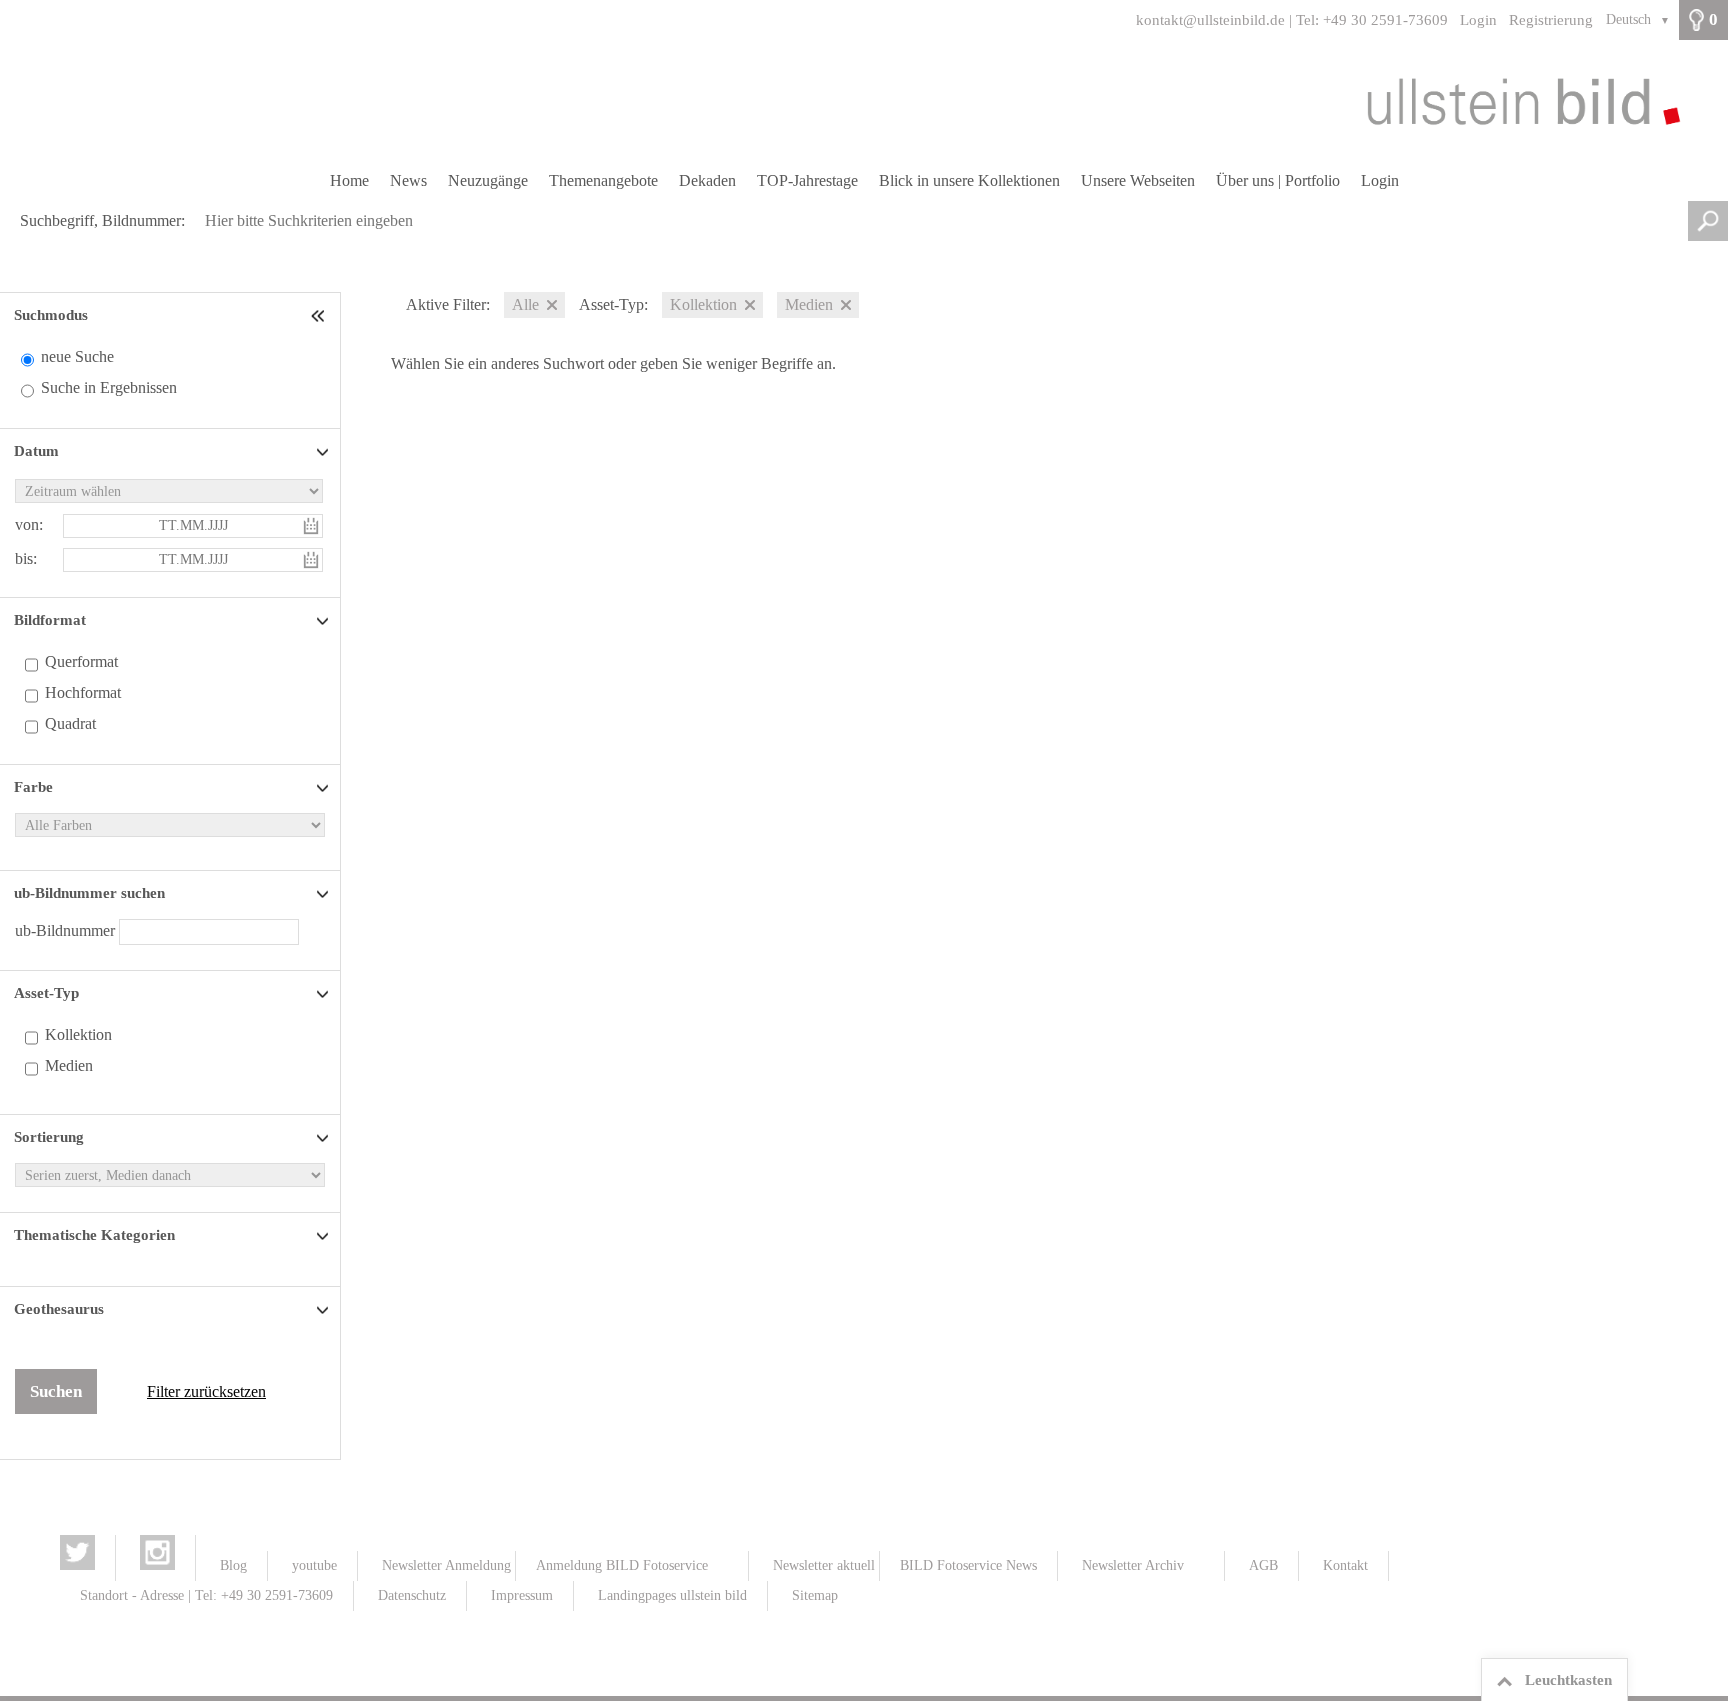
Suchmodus (51, 315)
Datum (36, 451)
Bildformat (50, 620)
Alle (525, 304)
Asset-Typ (46, 993)
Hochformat (83, 692)
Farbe (33, 787)
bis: (26, 558)
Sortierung (49, 1137)
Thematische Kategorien (94, 1235)
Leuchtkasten (1568, 1680)
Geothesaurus (59, 1309)
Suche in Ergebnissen (109, 387)
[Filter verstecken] (320, 315)
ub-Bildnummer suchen (89, 893)
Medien (69, 1065)
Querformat (81, 661)
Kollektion (78, 1034)
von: (29, 524)
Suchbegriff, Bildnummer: (102, 220)
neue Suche (77, 356)
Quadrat (70, 723)
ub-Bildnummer (67, 930)
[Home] (864, 101)
